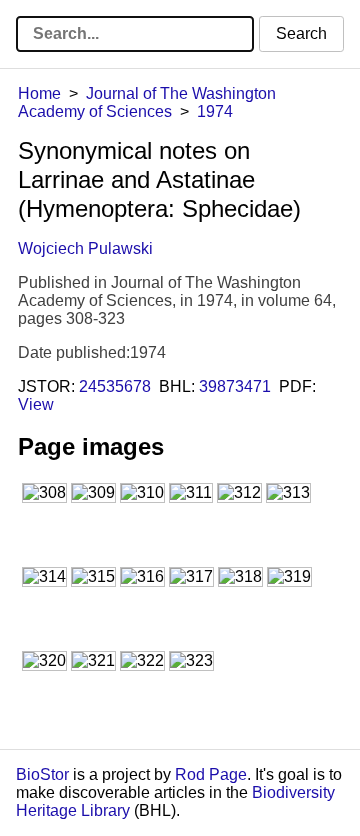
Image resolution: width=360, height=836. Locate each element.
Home (39, 93)
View (36, 404)
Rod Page (211, 774)
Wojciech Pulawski (85, 248)
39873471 (235, 386)
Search (301, 33)
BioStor (42, 774)
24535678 (115, 386)
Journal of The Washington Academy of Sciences (147, 102)
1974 (215, 111)
